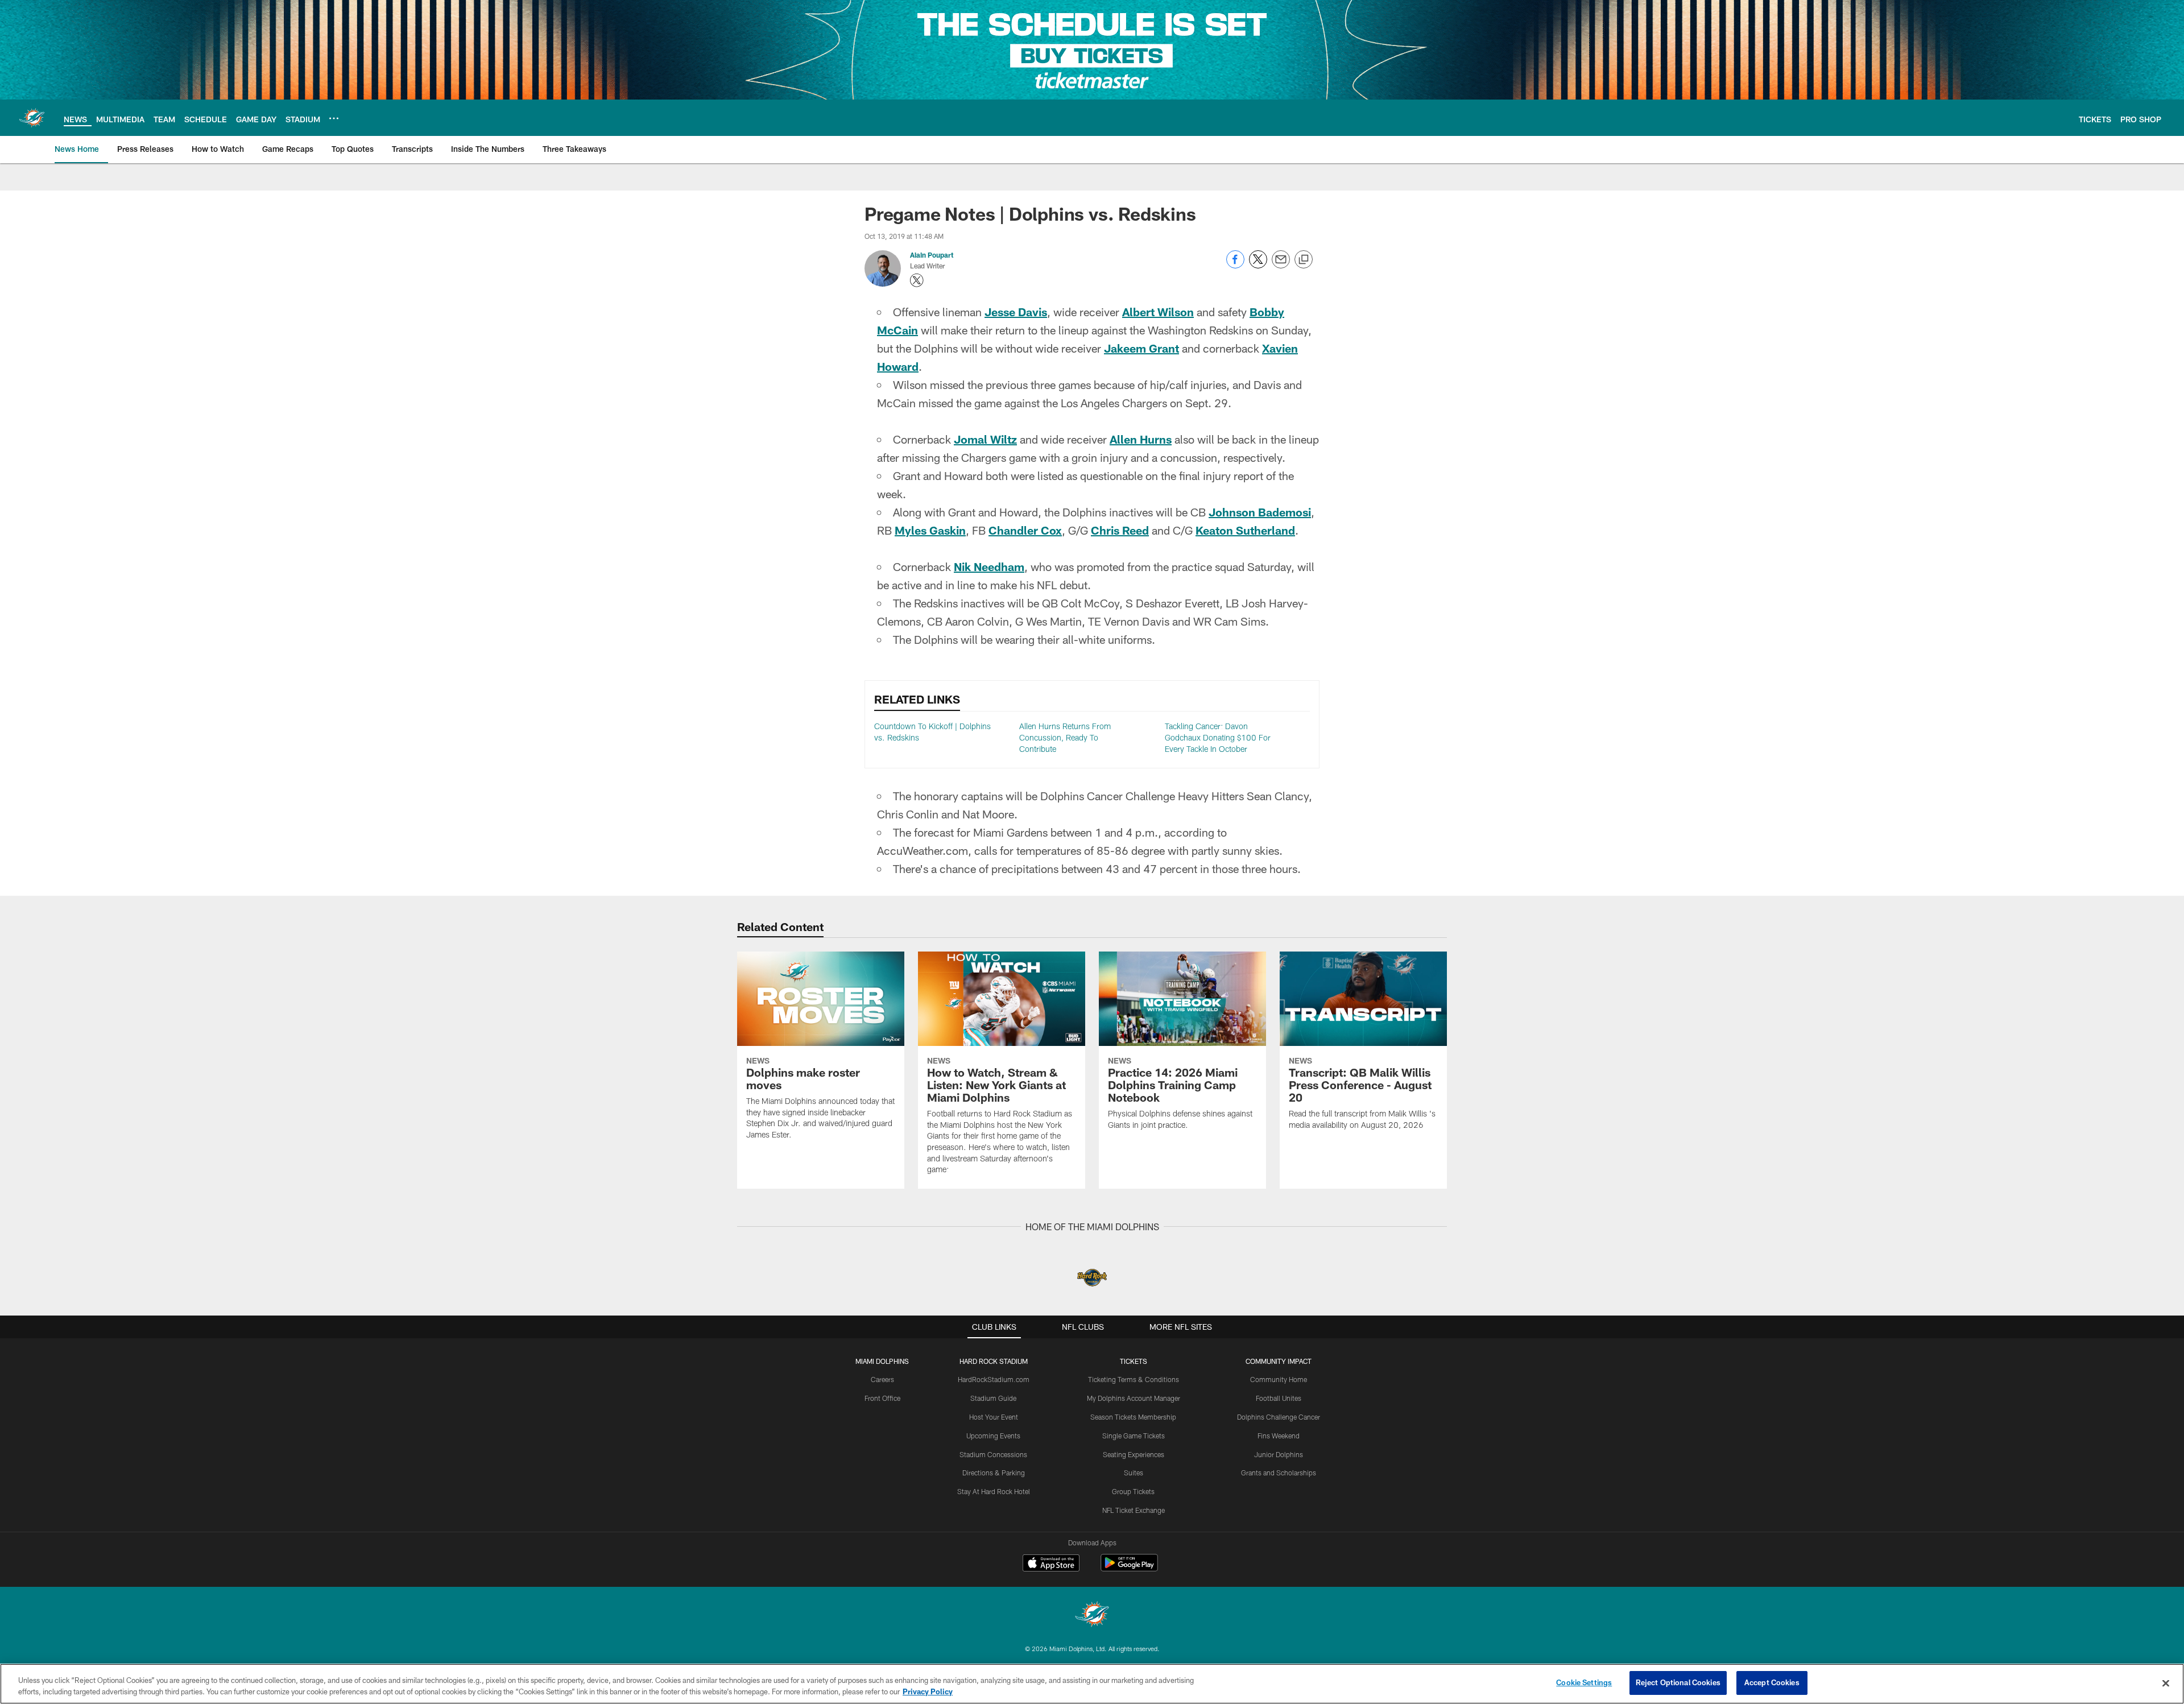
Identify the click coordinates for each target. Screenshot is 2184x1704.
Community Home (1279, 1379)
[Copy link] (1304, 260)
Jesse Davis (1016, 312)
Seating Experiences (1134, 1454)
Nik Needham (989, 566)
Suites (1134, 1473)
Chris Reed (1120, 530)
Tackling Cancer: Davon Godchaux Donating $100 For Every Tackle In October (1218, 737)
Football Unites (1279, 1398)
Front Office (882, 1398)
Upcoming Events (993, 1436)
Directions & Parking (994, 1473)
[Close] (2166, 1683)
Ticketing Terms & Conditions (1134, 1379)
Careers (882, 1379)
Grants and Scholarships (1279, 1473)
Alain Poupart (932, 255)
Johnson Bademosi (1260, 512)
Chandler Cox (1025, 530)
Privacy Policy (928, 1691)
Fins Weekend (1279, 1436)
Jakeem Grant (1141, 348)
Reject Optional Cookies (1678, 1682)
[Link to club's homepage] (32, 118)
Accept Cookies (1772, 1682)
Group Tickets (1133, 1491)
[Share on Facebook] (1235, 265)
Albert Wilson (1158, 312)
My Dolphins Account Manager (1134, 1398)
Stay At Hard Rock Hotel (994, 1491)
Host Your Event (994, 1417)
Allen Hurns (1141, 439)
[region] (1092, 1684)
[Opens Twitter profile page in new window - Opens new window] (917, 280)
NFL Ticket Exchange (1134, 1510)
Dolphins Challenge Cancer (1279, 1417)
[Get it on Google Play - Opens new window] (1129, 1568)
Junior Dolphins (1279, 1454)
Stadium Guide (993, 1398)
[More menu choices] (334, 118)
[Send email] (1281, 265)
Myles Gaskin (930, 530)
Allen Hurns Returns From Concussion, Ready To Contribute (1065, 737)
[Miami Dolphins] (1092, 1616)
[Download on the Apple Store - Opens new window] (1051, 1564)
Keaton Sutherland (1245, 530)
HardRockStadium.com (994, 1379)
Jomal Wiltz (985, 439)
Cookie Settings (1584, 1682)
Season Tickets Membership (1133, 1417)
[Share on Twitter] (1258, 265)
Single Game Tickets (1134, 1436)
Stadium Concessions (993, 1454)
